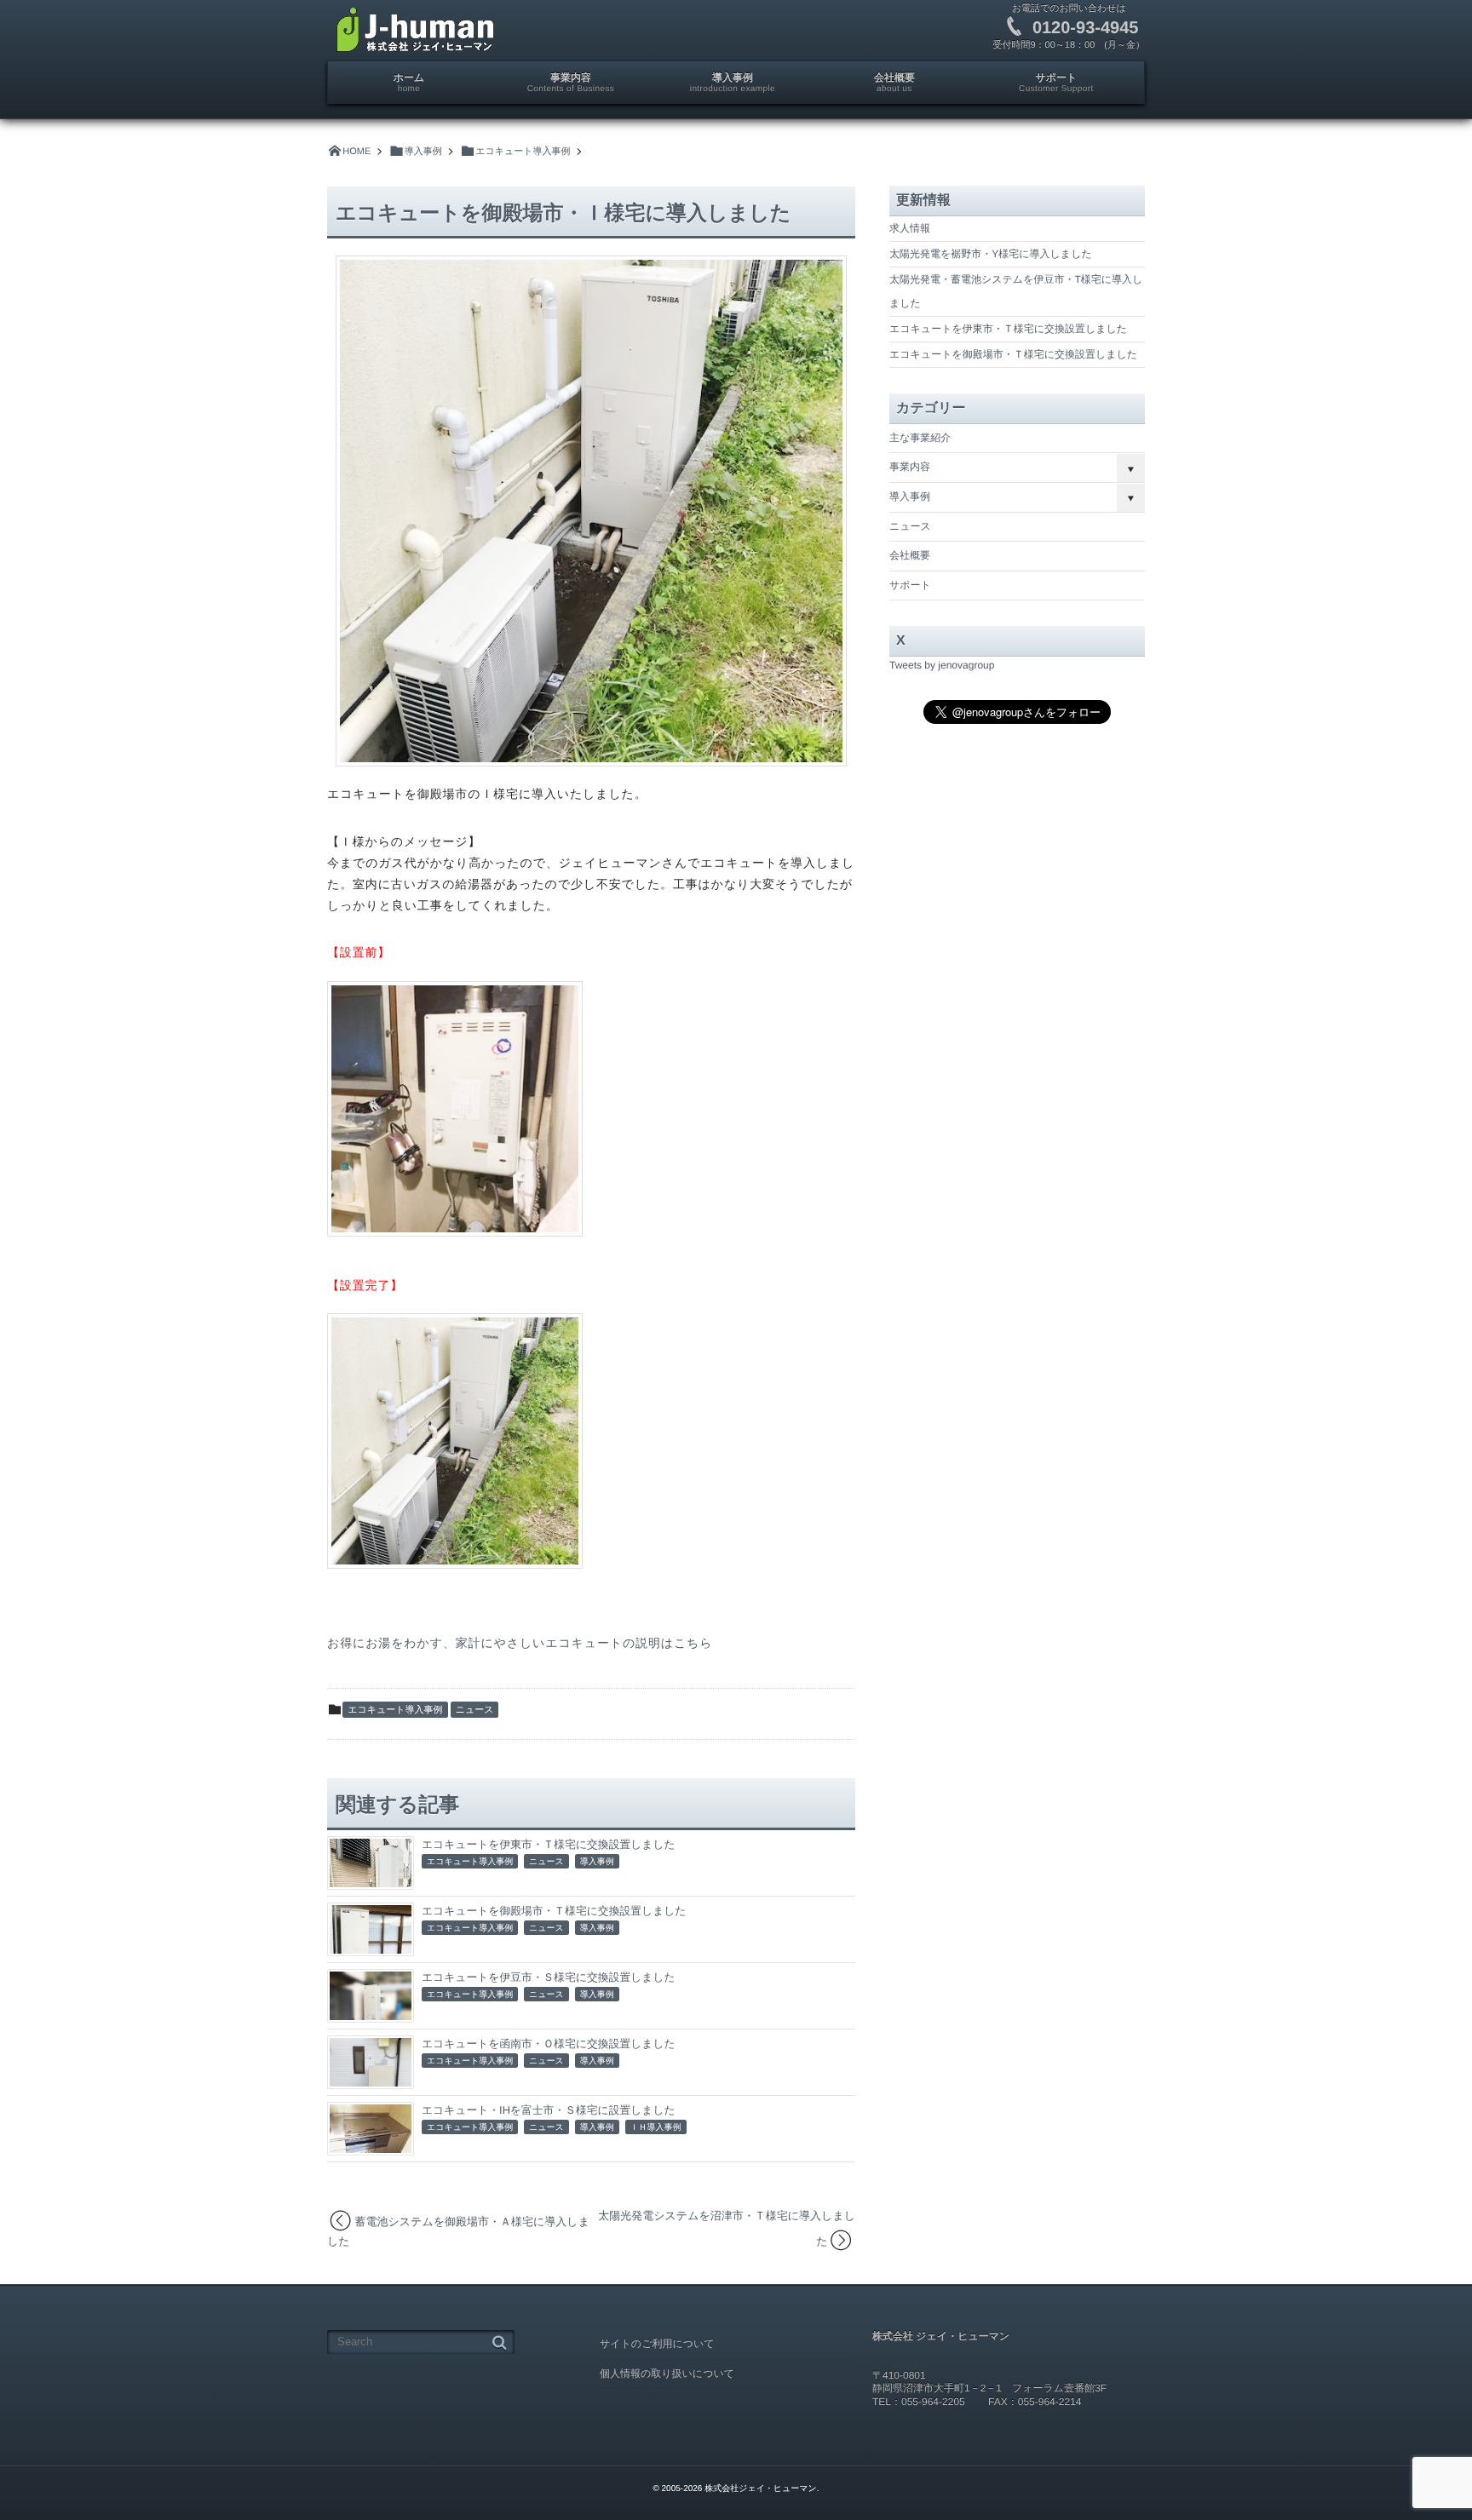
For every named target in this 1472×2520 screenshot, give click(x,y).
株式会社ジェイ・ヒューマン (761, 2489)
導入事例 (597, 1862)
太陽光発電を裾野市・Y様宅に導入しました (991, 254)
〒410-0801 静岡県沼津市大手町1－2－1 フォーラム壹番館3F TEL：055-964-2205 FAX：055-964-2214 (989, 2388)
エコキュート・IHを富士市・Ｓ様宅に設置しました (549, 2110)
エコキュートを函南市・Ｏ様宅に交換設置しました (549, 2044)
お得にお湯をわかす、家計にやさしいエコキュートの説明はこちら (520, 1643)
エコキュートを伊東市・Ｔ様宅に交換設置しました (549, 1844)
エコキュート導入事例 (395, 1710)
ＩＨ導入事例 (656, 2128)
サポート (910, 585)
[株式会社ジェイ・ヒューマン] (416, 30)
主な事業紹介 (920, 438)
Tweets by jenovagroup (942, 665)
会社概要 (910, 555)
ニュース (475, 1710)
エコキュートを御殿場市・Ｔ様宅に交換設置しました (554, 1911)
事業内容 (910, 467)
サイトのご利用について (657, 2344)
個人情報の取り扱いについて (667, 2374)
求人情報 (910, 228)
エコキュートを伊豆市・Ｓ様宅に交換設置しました (549, 1977)
